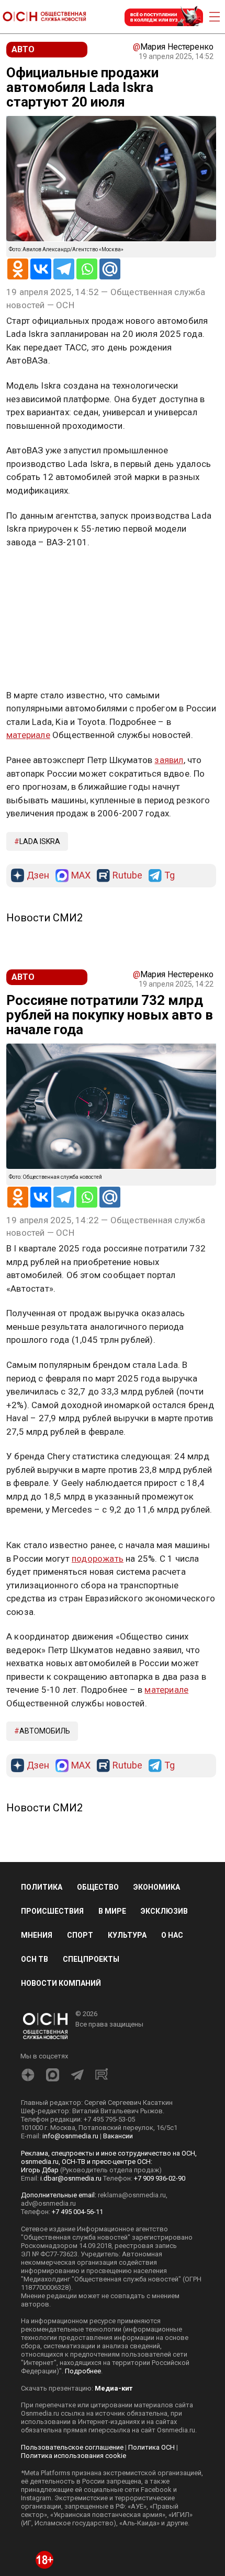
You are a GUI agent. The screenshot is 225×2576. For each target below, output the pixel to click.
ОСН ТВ (35, 1959)
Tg (170, 876)
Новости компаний (61, 1983)
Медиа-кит (114, 2388)
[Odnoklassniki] (18, 269)
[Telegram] (64, 269)
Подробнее (83, 2371)
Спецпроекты (91, 1959)
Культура (127, 1935)
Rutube (127, 876)
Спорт (80, 1935)
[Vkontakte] (41, 269)
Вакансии (118, 2136)
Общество (98, 1887)
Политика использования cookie (74, 2456)
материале (28, 735)
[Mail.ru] (110, 269)
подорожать (98, 1559)
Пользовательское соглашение (72, 2447)
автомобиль (45, 1731)
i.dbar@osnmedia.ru (71, 2178)
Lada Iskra (40, 841)
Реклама (39, 572)
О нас (172, 1935)
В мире (112, 1911)
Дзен (38, 876)
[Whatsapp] (87, 269)
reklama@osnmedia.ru (132, 2195)
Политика (42, 1887)
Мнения (37, 1935)
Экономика (157, 1887)
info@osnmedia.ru (70, 2136)
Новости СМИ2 (44, 918)
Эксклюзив (164, 1911)
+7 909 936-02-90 (160, 2178)
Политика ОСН (151, 2447)
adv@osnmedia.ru (48, 2203)
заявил (169, 760)
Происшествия (52, 1911)
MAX (81, 876)
